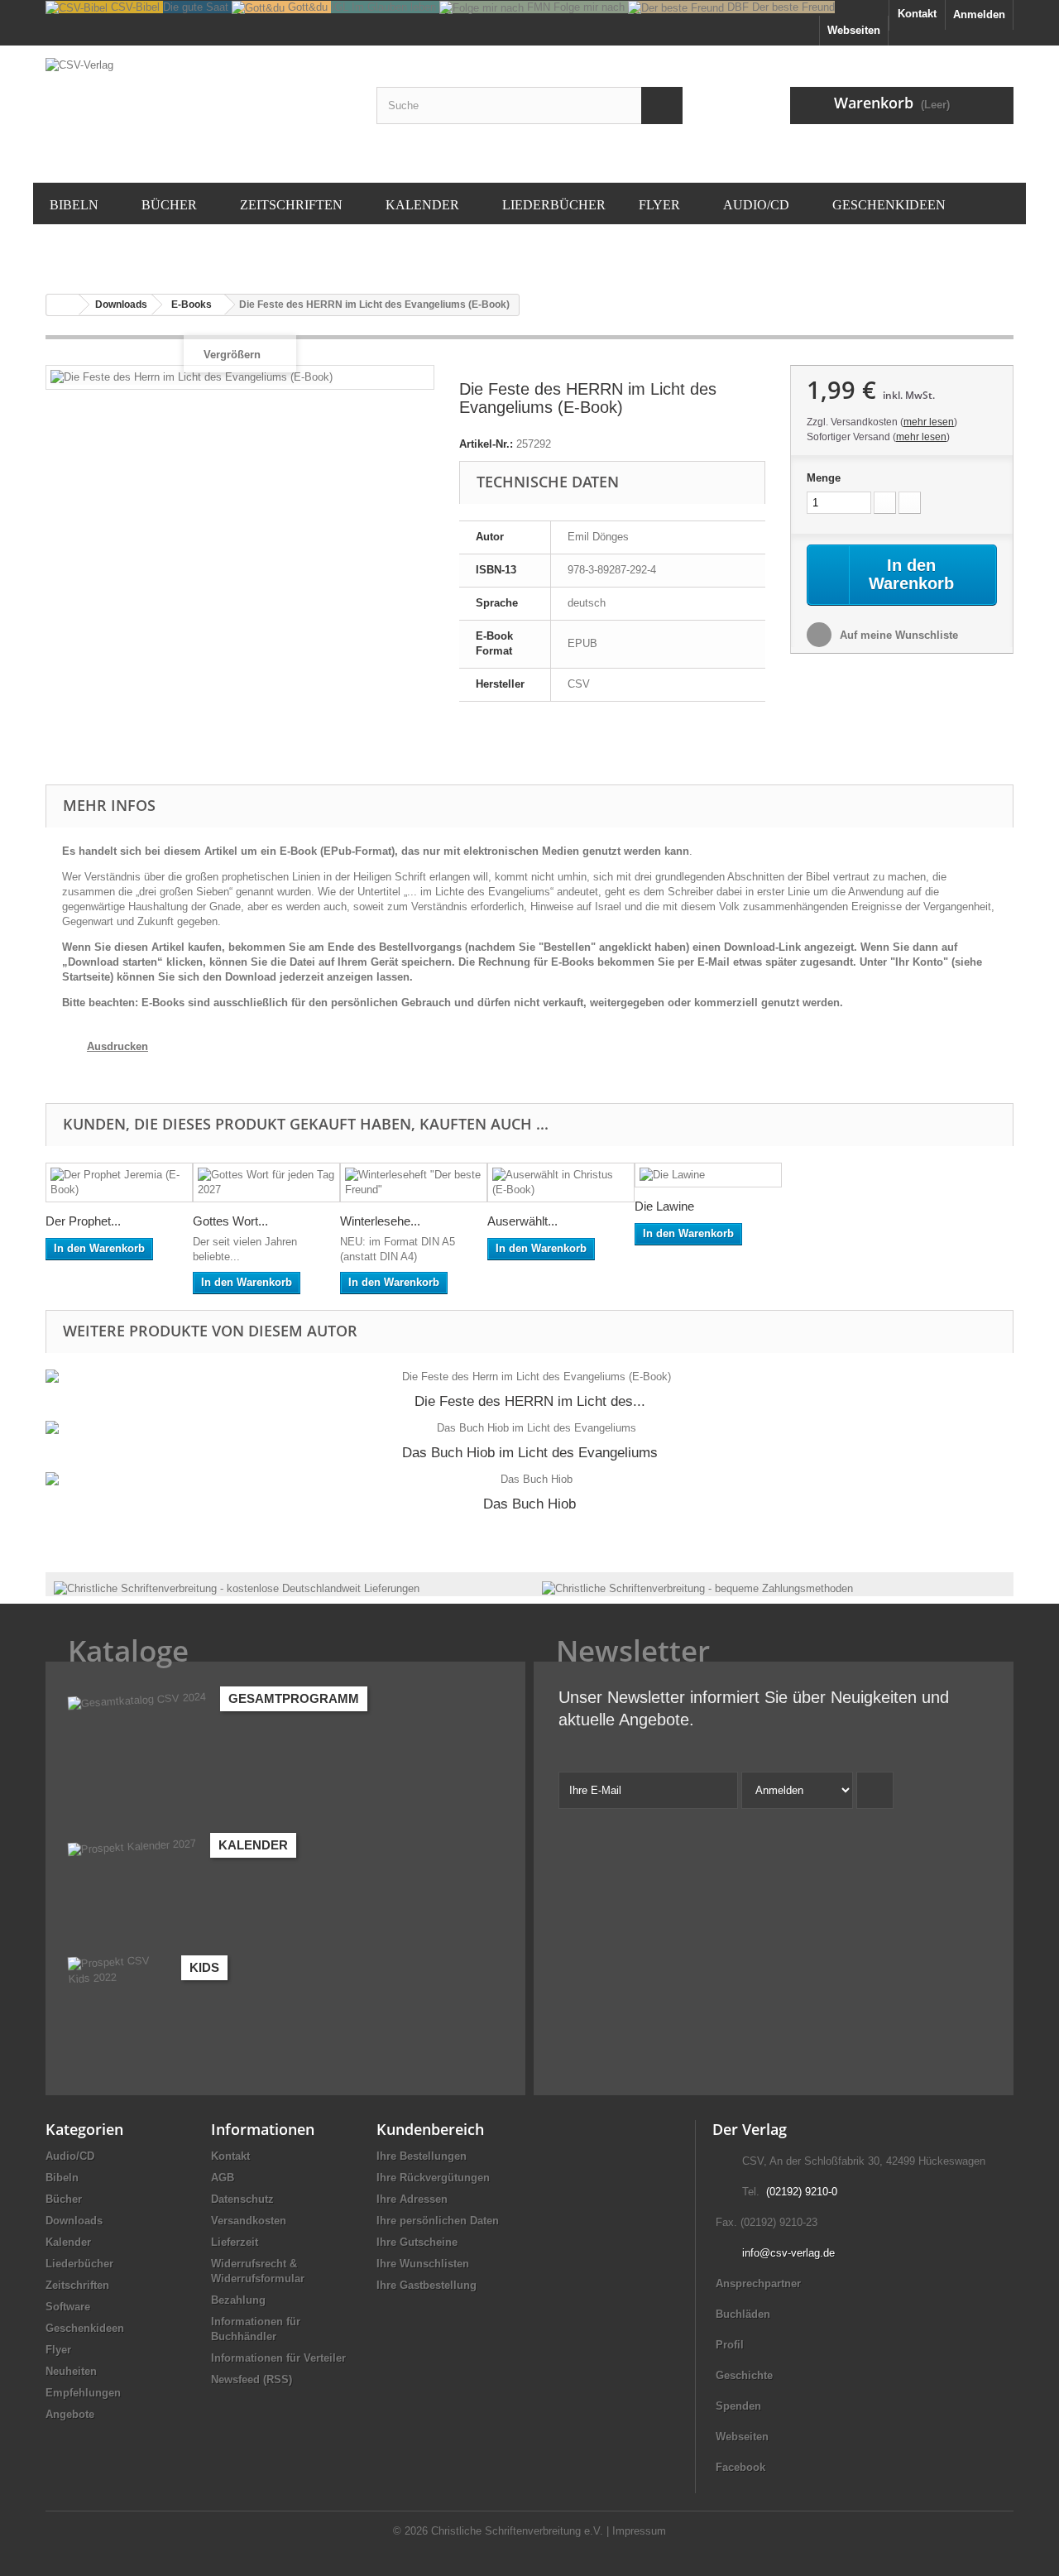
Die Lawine (664, 1206)
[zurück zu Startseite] (63, 305)
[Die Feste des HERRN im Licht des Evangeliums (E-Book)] (529, 1377)
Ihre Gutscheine (417, 2242)
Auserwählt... (522, 1221)
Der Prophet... (83, 1221)
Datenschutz (242, 2199)
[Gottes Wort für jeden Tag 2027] (266, 1182)
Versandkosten (249, 2221)
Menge (824, 478)
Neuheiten (71, 2371)
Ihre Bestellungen (422, 2156)
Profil (730, 2345)
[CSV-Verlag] (199, 112)
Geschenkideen (85, 2328)
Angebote (70, 2414)
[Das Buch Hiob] (529, 1480)
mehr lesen (929, 422)
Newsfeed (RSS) (252, 2379)
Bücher (64, 2199)
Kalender (68, 2242)
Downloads (74, 2221)
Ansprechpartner (758, 2283)
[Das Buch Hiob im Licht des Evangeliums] (529, 1428)
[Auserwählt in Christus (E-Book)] (561, 1182)
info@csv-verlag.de (788, 2253)
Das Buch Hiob (529, 1504)
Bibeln (62, 2178)
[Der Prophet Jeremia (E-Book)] (119, 1182)
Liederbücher (79, 2264)
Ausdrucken (117, 1046)
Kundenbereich (430, 2129)
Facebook (740, 2467)
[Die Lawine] (708, 1175)
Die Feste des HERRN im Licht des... (530, 1401)
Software (68, 2307)
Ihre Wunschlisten (423, 2264)
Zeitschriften (77, 2285)
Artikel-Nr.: (486, 444)
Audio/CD (70, 2156)
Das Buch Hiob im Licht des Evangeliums (530, 1453)
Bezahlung (238, 2300)
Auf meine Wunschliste (897, 635)
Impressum (639, 2531)
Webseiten (742, 2437)
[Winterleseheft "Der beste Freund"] (414, 1182)
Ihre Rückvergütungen (433, 2178)
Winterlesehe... (380, 1221)
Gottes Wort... (230, 1221)
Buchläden (743, 2314)
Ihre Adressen (412, 2199)
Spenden (738, 2406)
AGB (223, 2178)
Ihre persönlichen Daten (438, 2221)
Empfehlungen (83, 2393)
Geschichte (744, 2375)
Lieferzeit (235, 2242)
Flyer (58, 2350)
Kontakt (917, 14)
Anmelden (979, 14)
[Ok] (875, 1790)
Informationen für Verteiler (278, 2358)
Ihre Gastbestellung (426, 2285)
